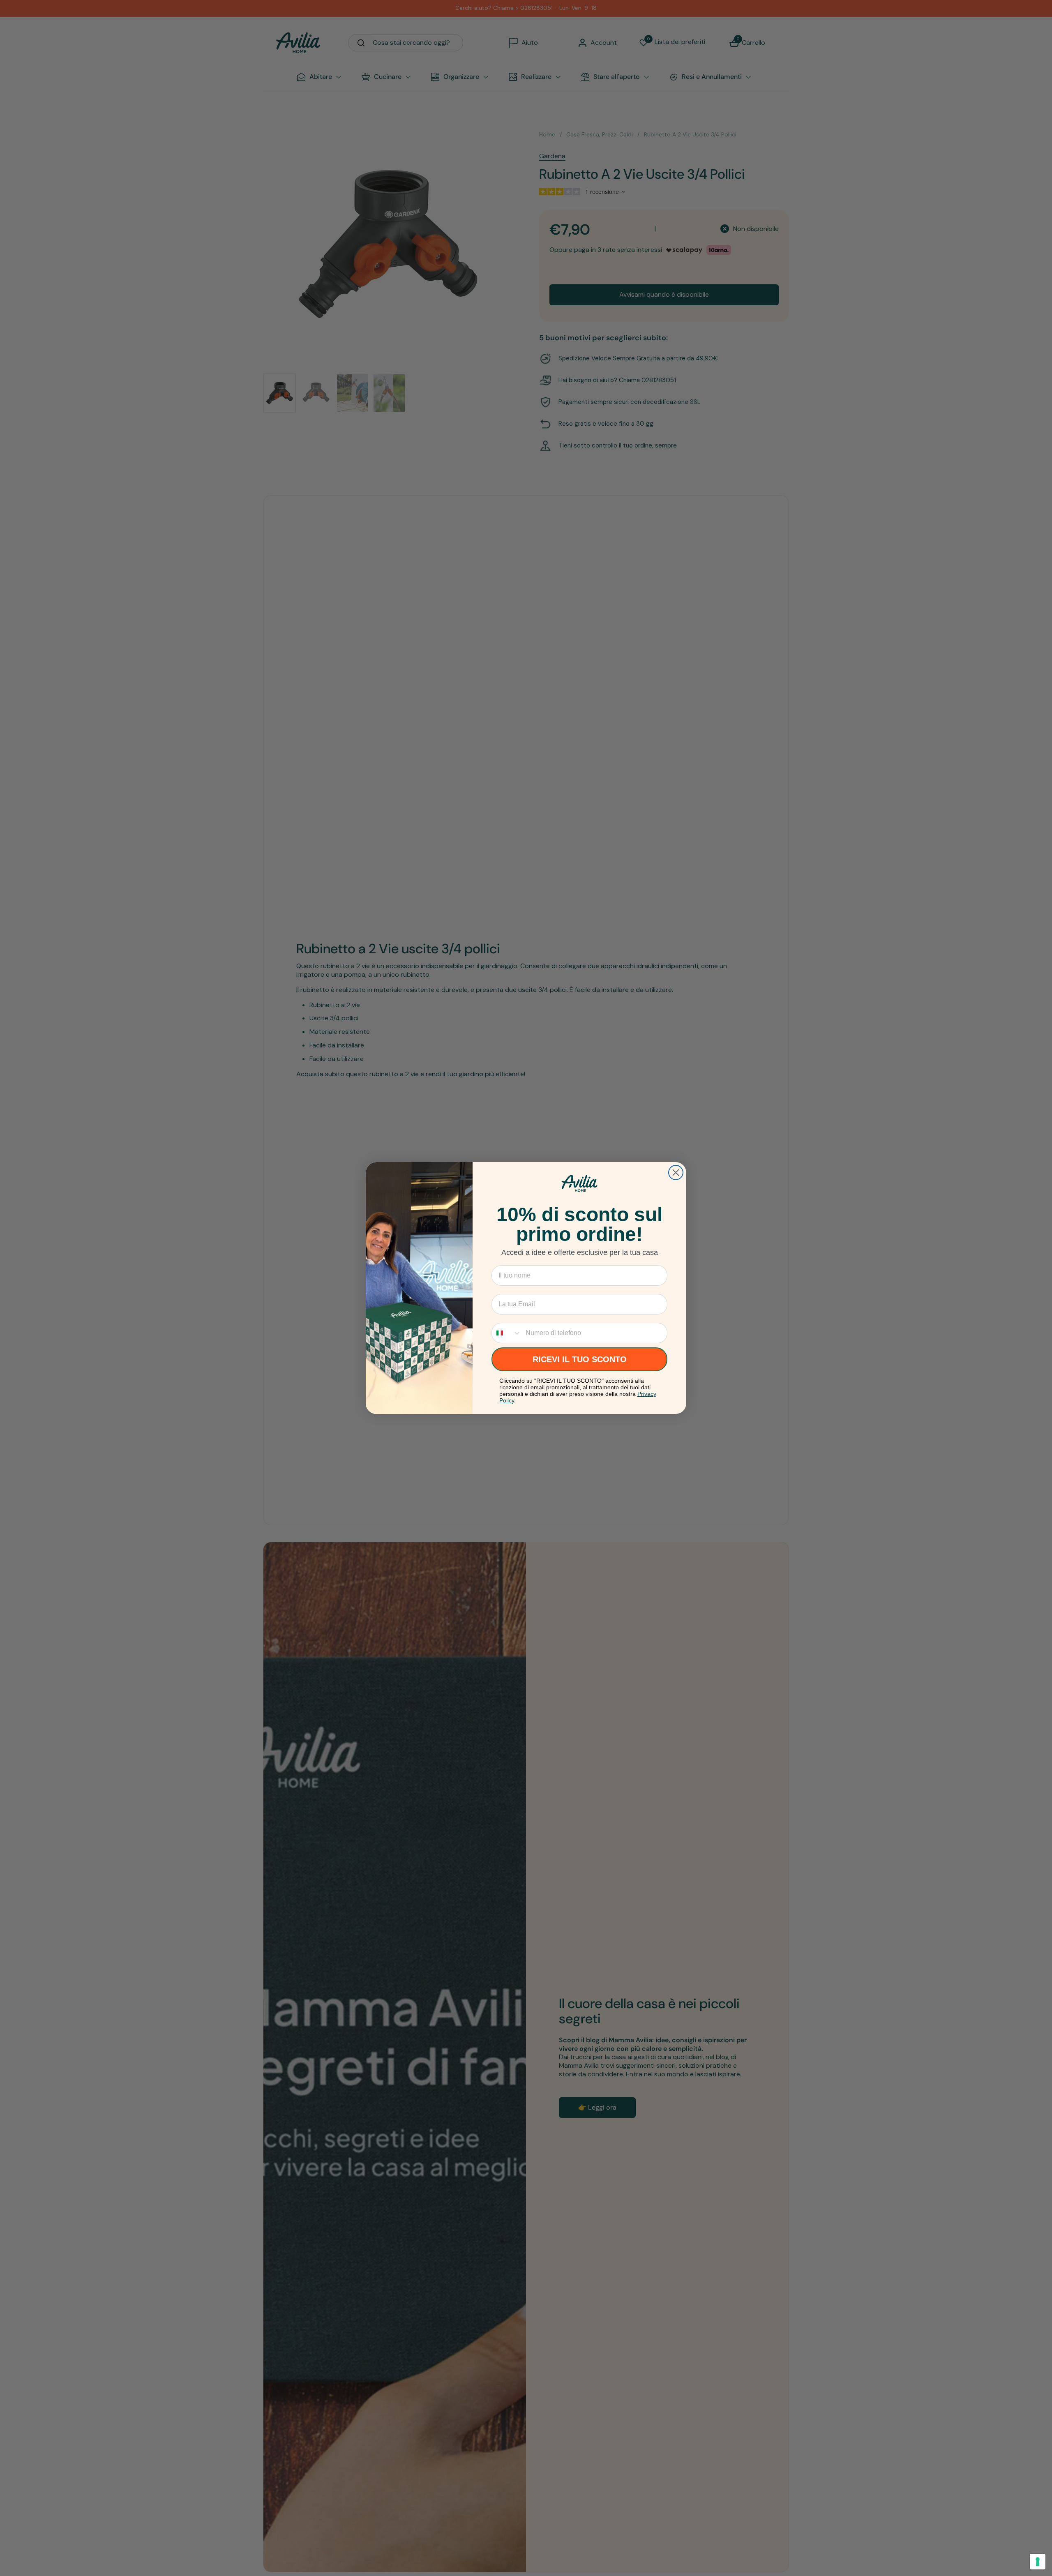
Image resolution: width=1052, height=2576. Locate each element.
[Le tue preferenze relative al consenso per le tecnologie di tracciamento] (1038, 2562)
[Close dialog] (676, 1173)
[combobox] (507, 1333)
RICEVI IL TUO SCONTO (580, 1359)
